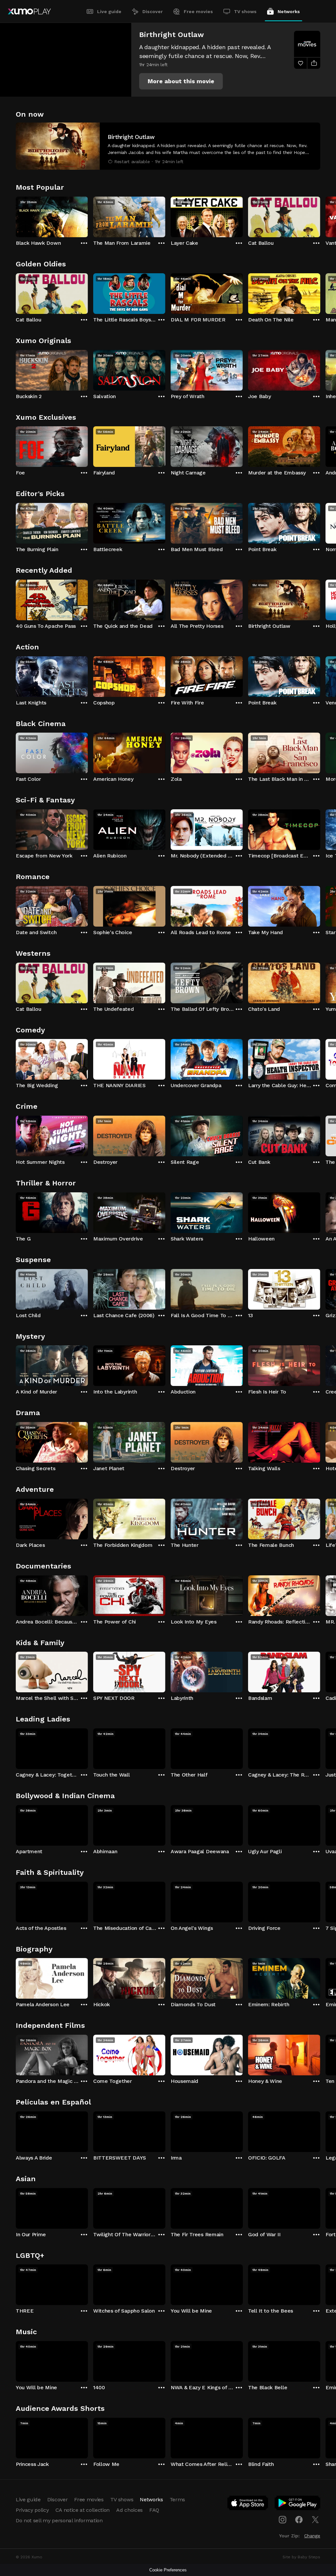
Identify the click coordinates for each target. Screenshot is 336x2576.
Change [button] (312, 2536)
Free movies (198, 11)
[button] (181, 81)
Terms (177, 2499)
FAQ (154, 2510)
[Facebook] (299, 2520)
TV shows (245, 11)
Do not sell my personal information (59, 2520)
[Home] (29, 11)
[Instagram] (283, 2520)
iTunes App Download (248, 2504)
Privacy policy (32, 2510)
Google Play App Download (298, 2504)
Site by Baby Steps (301, 2557)
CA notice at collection (83, 2510)
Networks (289, 11)
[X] (315, 2520)
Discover (153, 11)
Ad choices (129, 2510)
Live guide (109, 11)
